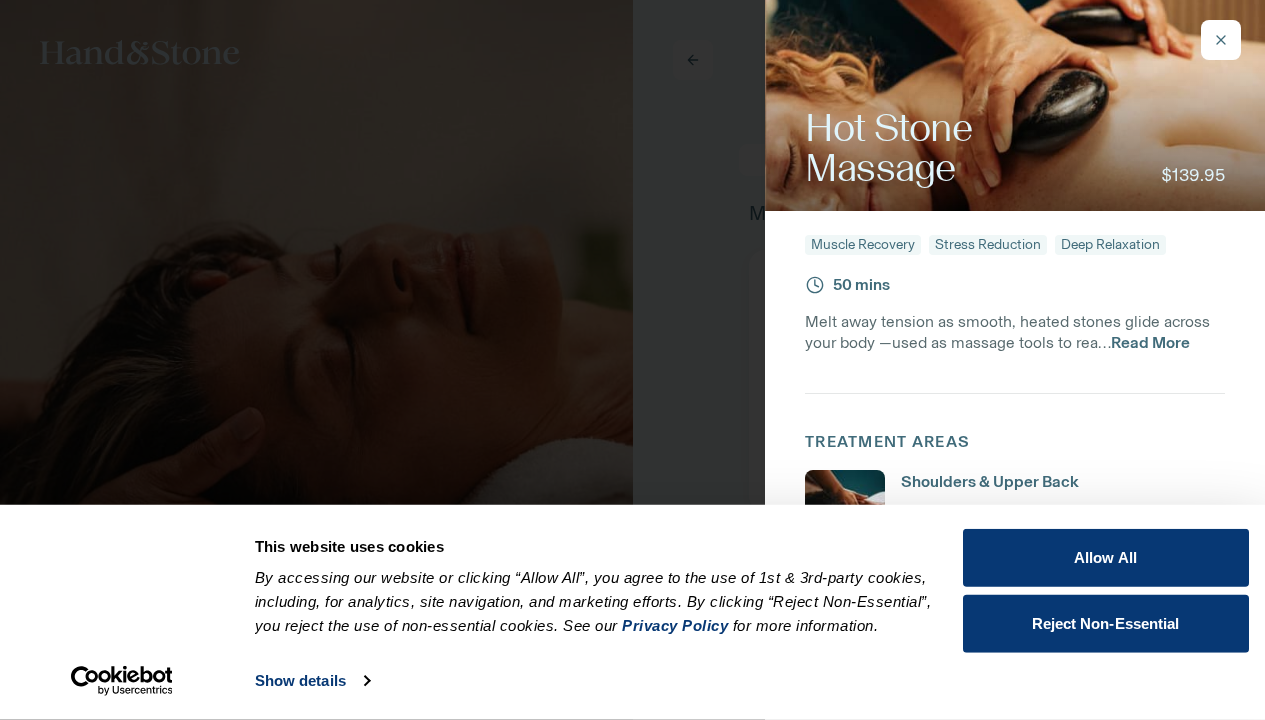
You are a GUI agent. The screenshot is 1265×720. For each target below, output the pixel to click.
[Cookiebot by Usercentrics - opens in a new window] (121, 681)
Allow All (1105, 557)
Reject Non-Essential (1106, 622)
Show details (300, 680)
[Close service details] (1221, 40)
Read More (1150, 342)
